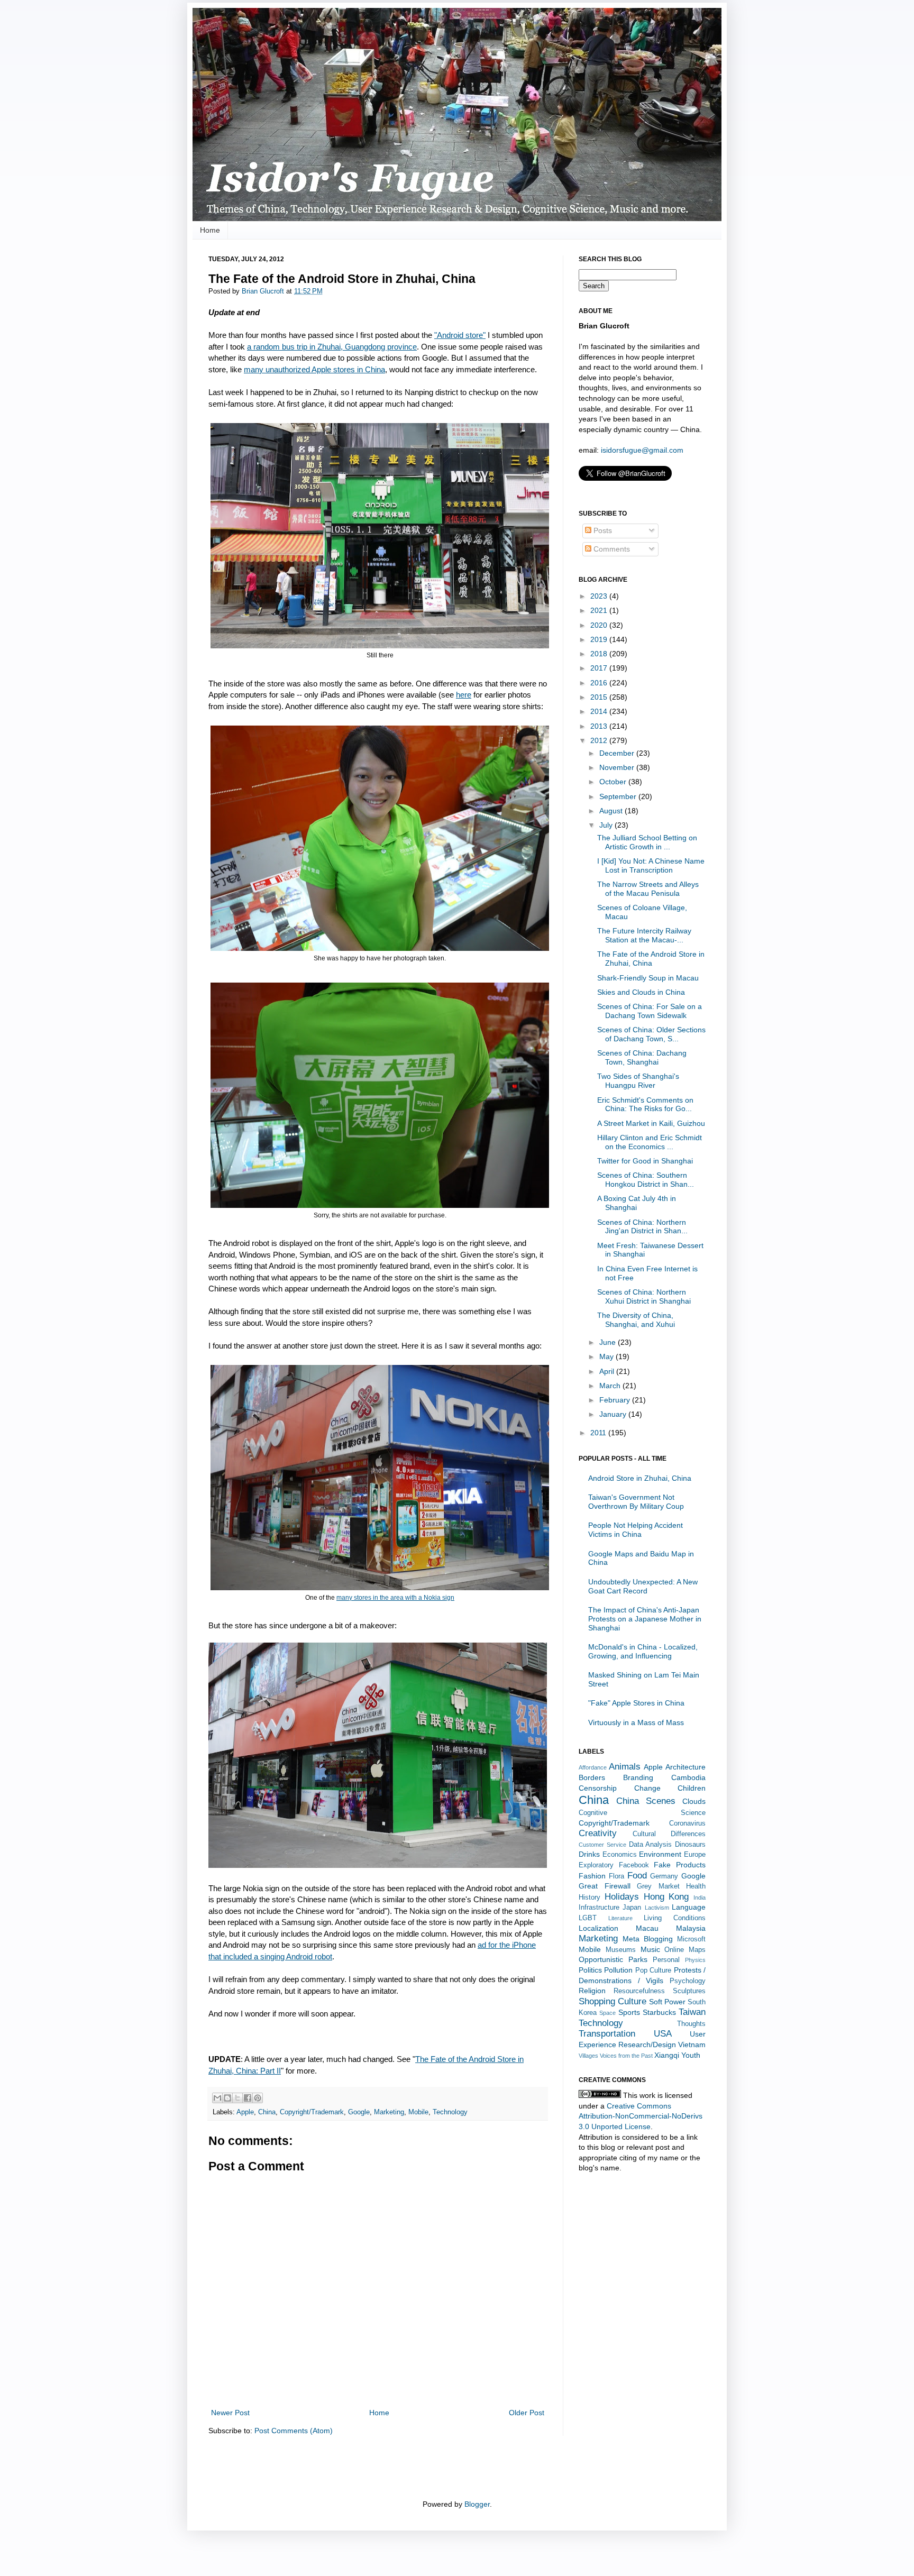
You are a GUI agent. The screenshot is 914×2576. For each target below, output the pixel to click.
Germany (664, 1876)
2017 (600, 668)
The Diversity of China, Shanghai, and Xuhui (636, 1320)
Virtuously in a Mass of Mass (636, 1722)
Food (637, 1876)
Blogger (477, 2504)
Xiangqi (667, 2055)
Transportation (607, 2034)
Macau (647, 1928)
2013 (600, 726)
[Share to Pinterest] (258, 2098)
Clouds (694, 1801)
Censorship (598, 1788)
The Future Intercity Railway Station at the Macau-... (644, 935)
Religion (592, 1991)
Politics (590, 1970)
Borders (592, 1777)
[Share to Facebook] (248, 2098)
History (589, 1897)
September (619, 796)
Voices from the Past (626, 2056)
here (464, 695)
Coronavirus (687, 1823)
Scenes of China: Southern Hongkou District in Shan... (646, 1180)
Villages (588, 2056)
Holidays (622, 1897)
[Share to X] (237, 2098)
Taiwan (692, 2012)
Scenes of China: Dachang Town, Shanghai (642, 1057)
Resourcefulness (639, 1991)
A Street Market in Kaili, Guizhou (651, 1123)
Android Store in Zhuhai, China (640, 1478)
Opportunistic (601, 1959)
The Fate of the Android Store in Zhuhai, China (651, 959)
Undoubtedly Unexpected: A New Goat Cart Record (643, 1586)
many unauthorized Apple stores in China (314, 369)
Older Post (527, 2413)
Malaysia (691, 1928)
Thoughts (691, 2024)
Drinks (589, 1854)
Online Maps (685, 1950)
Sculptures (689, 1991)
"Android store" (460, 335)
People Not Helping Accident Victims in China (636, 1530)
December (618, 753)
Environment (660, 1854)
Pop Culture (653, 1970)
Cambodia (688, 1777)
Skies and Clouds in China (641, 992)
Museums (621, 1950)
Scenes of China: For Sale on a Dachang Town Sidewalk (650, 1011)
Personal (666, 1960)
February (616, 1400)
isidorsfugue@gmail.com (642, 450)
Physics (695, 1960)
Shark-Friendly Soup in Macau (648, 978)
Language (689, 1907)
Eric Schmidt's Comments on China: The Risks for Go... (645, 1104)
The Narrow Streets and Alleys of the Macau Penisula (648, 889)
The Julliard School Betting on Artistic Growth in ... (647, 842)
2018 (600, 654)
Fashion (592, 1876)
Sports (629, 2012)
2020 (600, 625)
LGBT (588, 1918)
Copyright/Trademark (312, 2112)
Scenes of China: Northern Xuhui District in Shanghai (644, 1296)
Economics (620, 1855)
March (611, 1386)
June (609, 1342)
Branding (638, 1777)
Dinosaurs (690, 1845)
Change (647, 1788)
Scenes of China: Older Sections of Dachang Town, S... (651, 1034)
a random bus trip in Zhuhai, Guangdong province (332, 347)
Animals (625, 1767)
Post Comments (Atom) (294, 2431)
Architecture (686, 1767)
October (614, 782)
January (614, 1414)
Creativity (598, 1833)
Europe (695, 1855)
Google (359, 2112)
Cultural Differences (669, 1834)
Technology (450, 2112)
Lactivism (657, 1908)
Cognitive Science (642, 1813)
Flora (616, 1876)
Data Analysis (651, 1845)
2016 (600, 683)
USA (663, 2034)
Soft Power (667, 2002)
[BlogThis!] (227, 2098)
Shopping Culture (613, 2001)
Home (210, 230)
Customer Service (602, 1845)
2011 (599, 1433)
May (607, 1356)
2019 (600, 639)
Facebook (634, 1865)
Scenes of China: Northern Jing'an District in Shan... (642, 1227)
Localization (598, 1928)
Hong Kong (666, 1897)
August (612, 811)
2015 (600, 697)
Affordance (593, 1767)
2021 (600, 610)
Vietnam (692, 2045)
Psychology (688, 1981)
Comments (611, 549)
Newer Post (230, 2413)
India (700, 1897)
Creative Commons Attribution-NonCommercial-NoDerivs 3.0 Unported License (641, 2116)
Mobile (418, 2112)
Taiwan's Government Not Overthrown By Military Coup (636, 1502)
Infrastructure (599, 1908)
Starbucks (659, 2012)
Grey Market (658, 1886)
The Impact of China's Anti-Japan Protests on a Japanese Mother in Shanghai (645, 1619)
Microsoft (691, 1939)
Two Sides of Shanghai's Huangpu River (638, 1081)
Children (692, 1788)
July (607, 825)
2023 (600, 596)
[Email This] (217, 2098)
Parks (638, 1959)
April (608, 1371)
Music (650, 1949)
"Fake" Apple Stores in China (636, 1703)
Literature (620, 1918)
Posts (602, 530)
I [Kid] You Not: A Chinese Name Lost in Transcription (651, 865)
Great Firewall (605, 1886)
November (618, 767)
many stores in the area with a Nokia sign (395, 1598)
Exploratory (596, 1865)
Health (696, 1886)
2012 (600, 740)
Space (607, 2013)
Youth (691, 2055)
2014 (600, 711)
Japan (632, 1908)
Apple (245, 2112)
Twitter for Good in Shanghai (645, 1161)
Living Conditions (675, 1918)
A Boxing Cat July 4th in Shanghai (637, 1203)
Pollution (618, 1970)
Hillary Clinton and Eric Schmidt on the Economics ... (650, 1142)
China (267, 2112)
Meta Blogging (648, 1939)
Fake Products (680, 1865)
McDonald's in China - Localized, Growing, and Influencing (643, 1651)
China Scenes (646, 1801)
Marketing (389, 2112)
